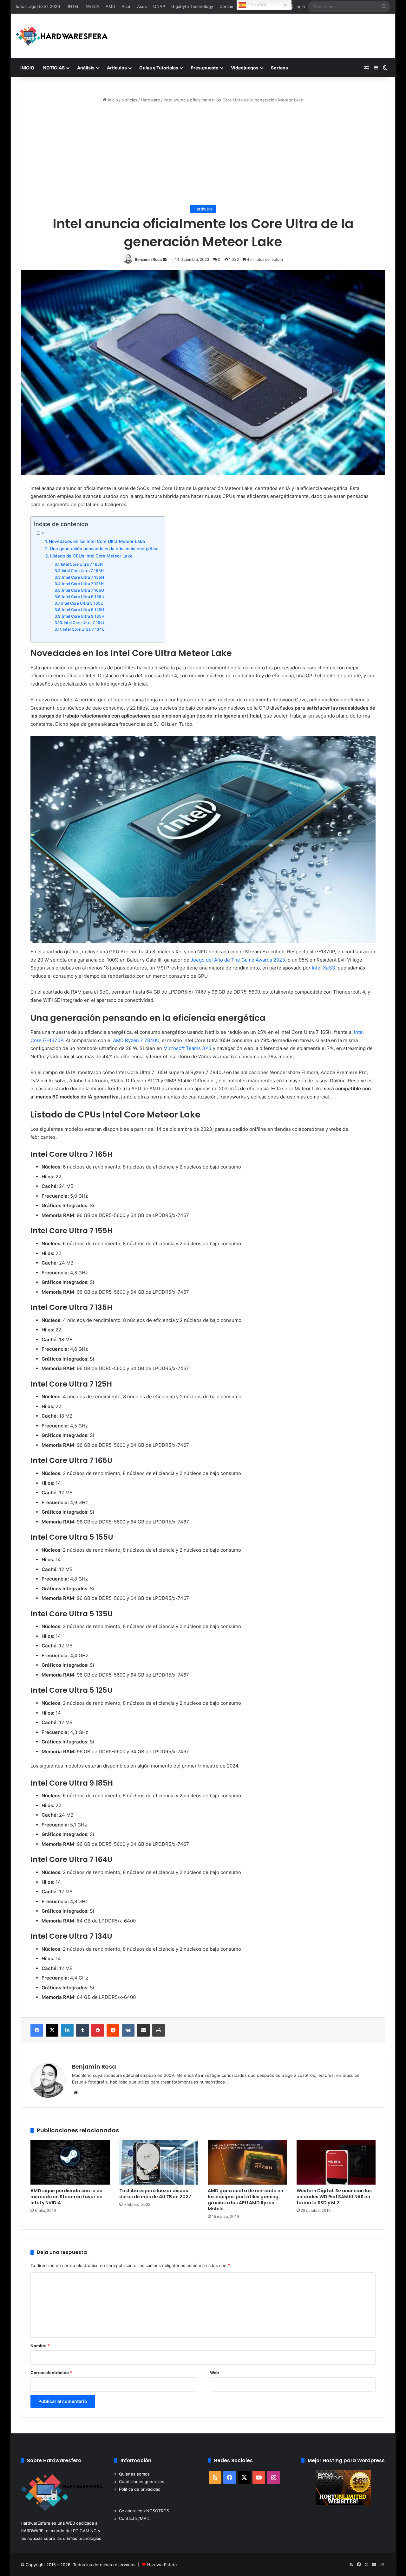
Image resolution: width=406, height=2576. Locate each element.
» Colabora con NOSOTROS (142, 2511)
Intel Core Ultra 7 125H (83, 584)
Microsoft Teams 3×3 (187, 1048)
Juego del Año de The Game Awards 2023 (238, 960)
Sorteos (279, 68)
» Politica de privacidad (137, 2489)
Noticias (129, 100)
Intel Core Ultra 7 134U (84, 629)
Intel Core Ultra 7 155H (83, 571)
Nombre (40, 2346)
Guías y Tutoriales (159, 68)
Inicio (112, 100)
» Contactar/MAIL (132, 2518)
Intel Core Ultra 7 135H (83, 577)
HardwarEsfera (162, 2565)
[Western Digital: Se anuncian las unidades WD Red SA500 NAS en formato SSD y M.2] (336, 2163)
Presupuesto (205, 68)
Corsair (226, 6)
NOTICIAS (54, 68)
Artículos (117, 68)
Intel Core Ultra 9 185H (83, 616)
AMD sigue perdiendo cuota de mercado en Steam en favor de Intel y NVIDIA (66, 2197)
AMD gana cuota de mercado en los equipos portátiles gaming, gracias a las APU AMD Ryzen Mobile (246, 2200)
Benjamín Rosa (148, 259)
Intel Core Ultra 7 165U (83, 590)
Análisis (86, 68)
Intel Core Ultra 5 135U (82, 603)
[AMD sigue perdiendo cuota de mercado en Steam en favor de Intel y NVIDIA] (70, 2163)
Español (256, 5)
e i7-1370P (51, 1040)
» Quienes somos (132, 2474)
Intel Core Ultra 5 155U (83, 597)
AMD (110, 6)
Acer (126, 6)
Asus (142, 6)
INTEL (74, 6)
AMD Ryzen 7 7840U (136, 1040)
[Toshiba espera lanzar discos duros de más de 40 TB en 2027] (159, 2163)
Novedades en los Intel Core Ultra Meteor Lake (97, 541)
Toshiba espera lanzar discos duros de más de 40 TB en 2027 (155, 2194)
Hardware (151, 100)
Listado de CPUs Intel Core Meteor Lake (91, 556)
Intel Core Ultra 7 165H (82, 564)
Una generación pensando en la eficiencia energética (104, 549)
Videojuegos (245, 68)
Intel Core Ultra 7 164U (85, 623)
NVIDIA (92, 6)
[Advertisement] (203, 154)
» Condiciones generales (139, 2482)
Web (214, 2373)
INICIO (27, 68)
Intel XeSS (324, 968)
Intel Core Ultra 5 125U (83, 610)
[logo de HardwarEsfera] (62, 36)
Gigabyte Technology (192, 6)
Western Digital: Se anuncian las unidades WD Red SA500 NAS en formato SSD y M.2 (334, 2197)
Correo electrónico (51, 2373)
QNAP (159, 6)
